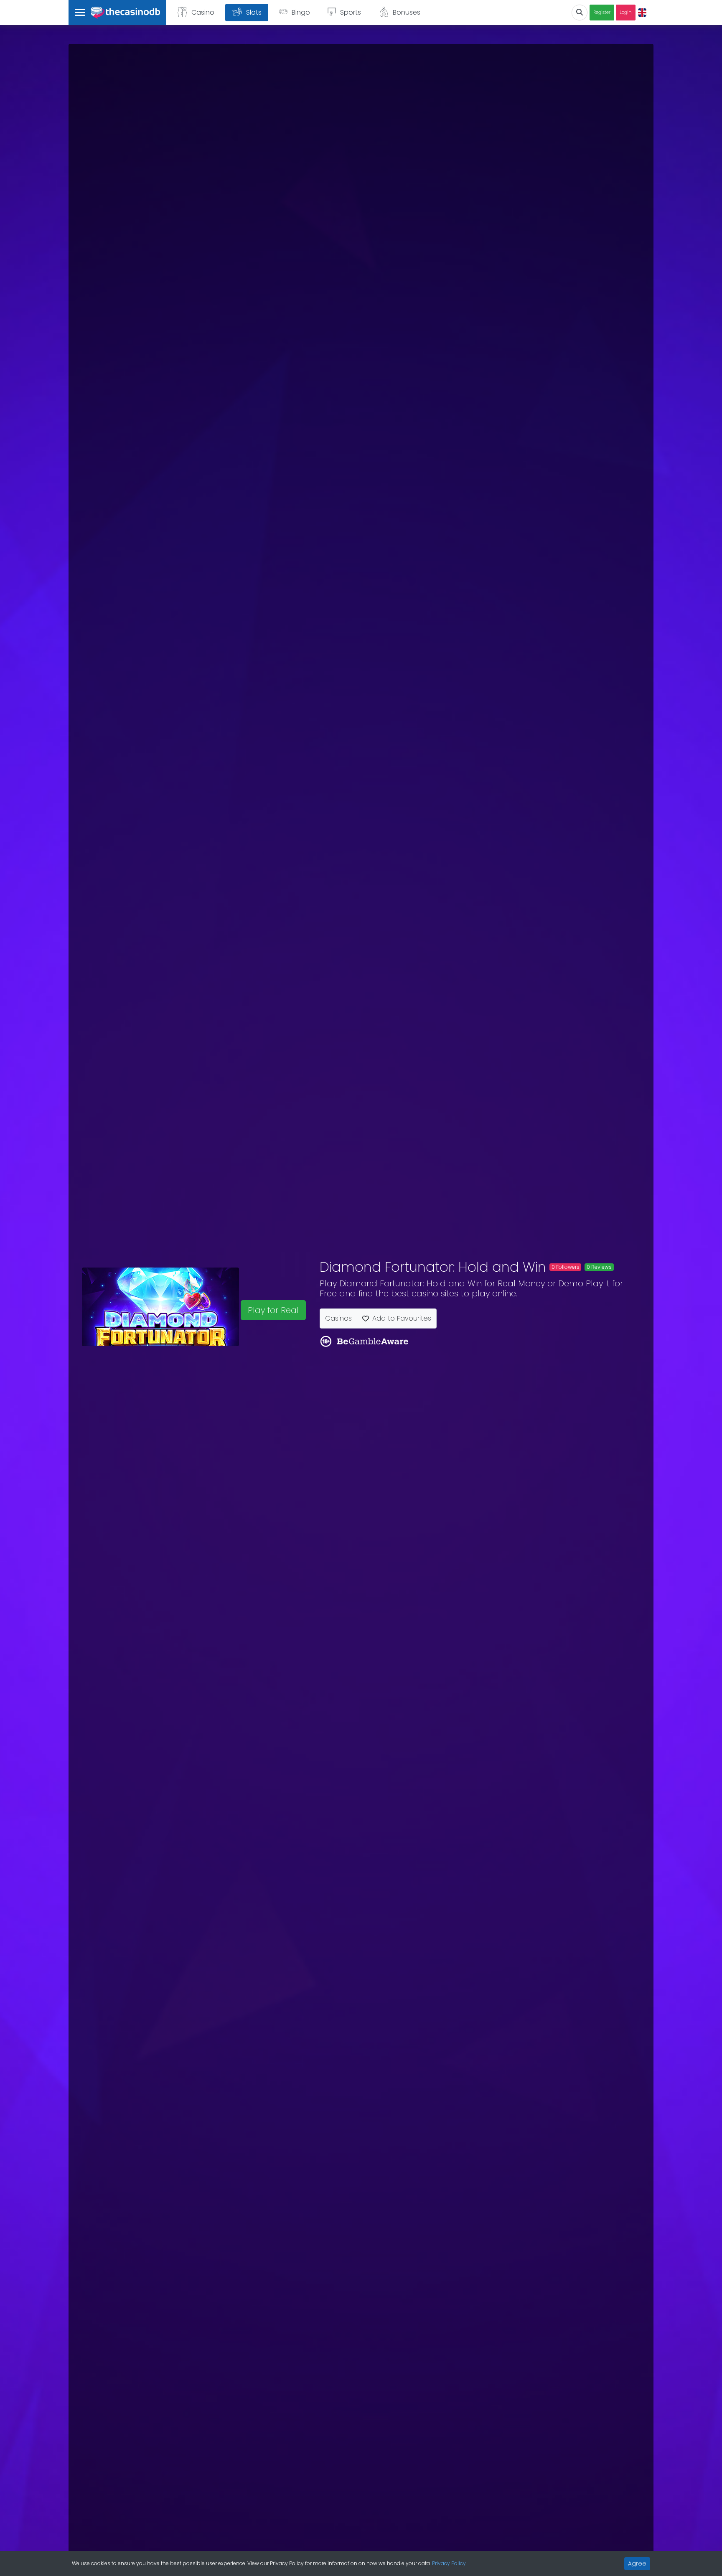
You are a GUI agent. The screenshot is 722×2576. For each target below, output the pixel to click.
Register (602, 12)
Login (626, 12)
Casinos (338, 1318)
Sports (351, 12)
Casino (203, 12)
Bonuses (407, 12)
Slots (254, 12)
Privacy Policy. (449, 2563)
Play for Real (273, 1310)
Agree (637, 2563)
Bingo (301, 12)
